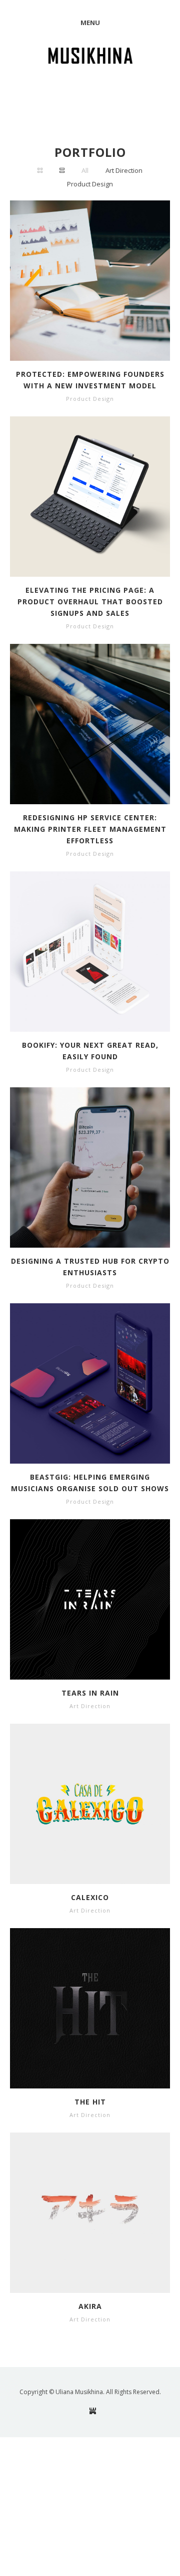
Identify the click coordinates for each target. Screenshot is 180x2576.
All (85, 170)
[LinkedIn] (93, 2411)
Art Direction (124, 170)
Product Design (90, 184)
